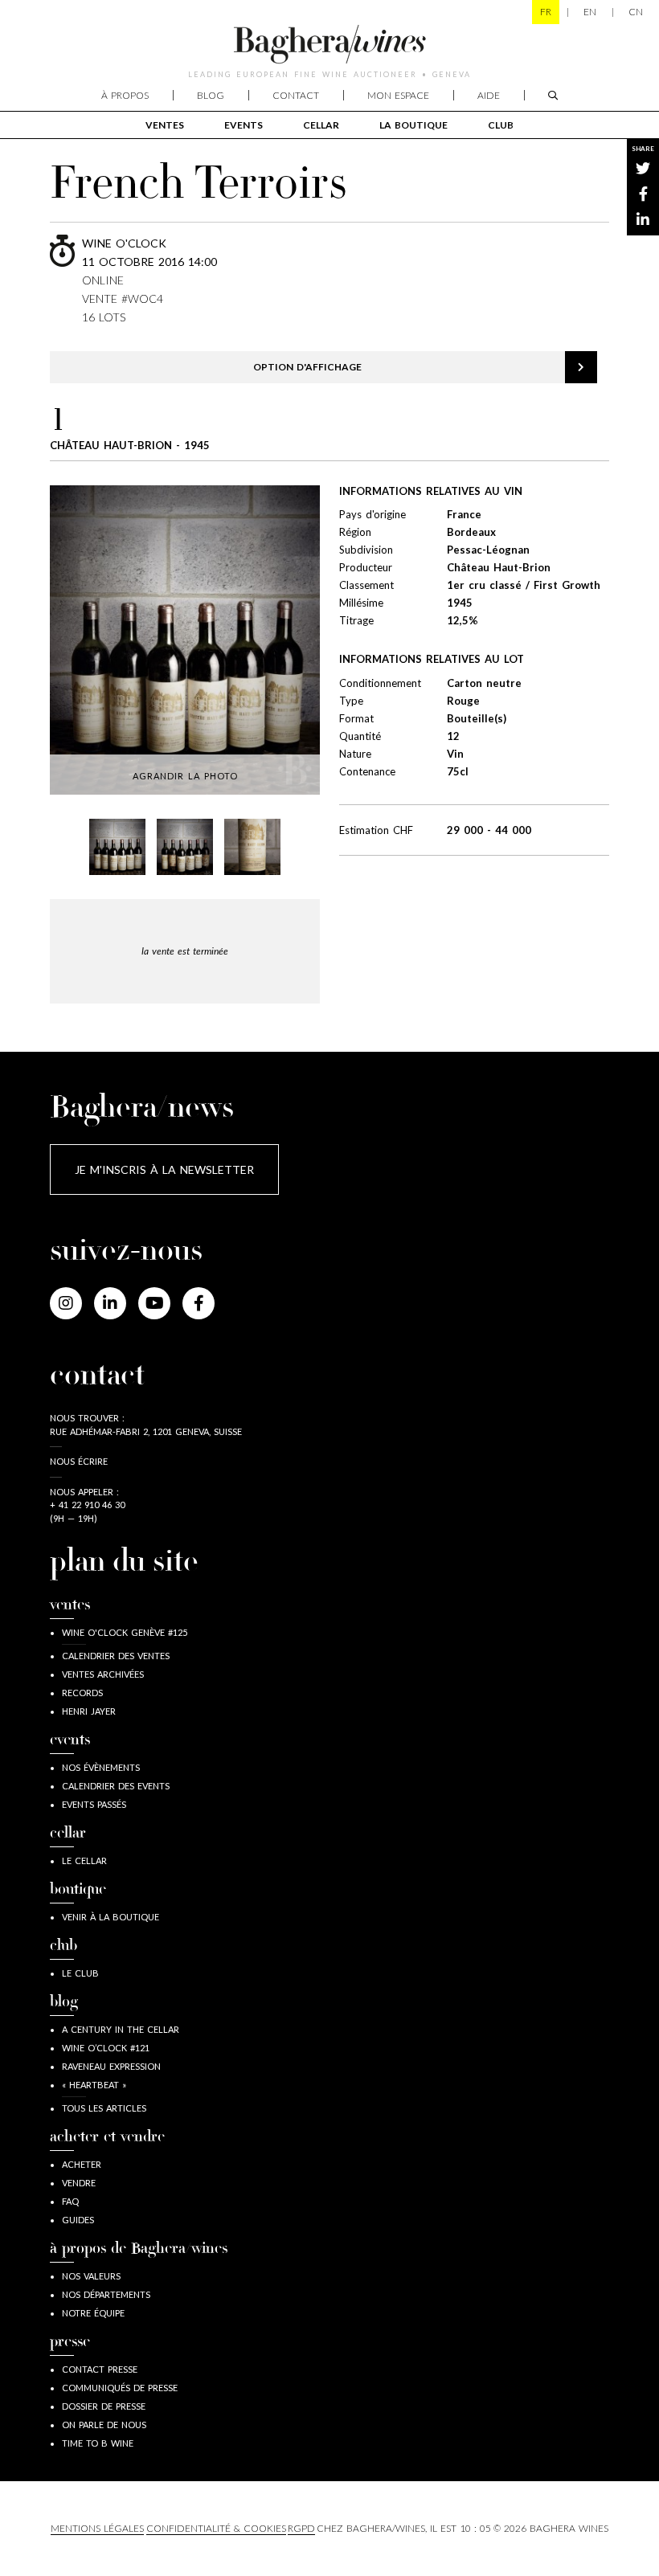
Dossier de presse (104, 2406)
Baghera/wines (329, 44)
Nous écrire (79, 1461)
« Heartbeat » (94, 2085)
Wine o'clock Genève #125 (125, 1632)
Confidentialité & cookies (216, 2528)
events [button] (244, 125)
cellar (321, 125)
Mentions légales (97, 2528)
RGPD (301, 2528)
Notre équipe (93, 2313)
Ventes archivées (103, 1674)
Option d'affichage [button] (307, 367)
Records (82, 1693)
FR (546, 12)
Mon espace (398, 95)
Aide (489, 95)
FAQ (70, 2201)
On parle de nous (104, 2425)
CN (636, 12)
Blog (211, 95)
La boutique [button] (413, 125)
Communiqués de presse (120, 2388)
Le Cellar (84, 1860)
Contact (296, 95)
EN (590, 12)
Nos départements (106, 2294)
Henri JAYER (89, 1711)
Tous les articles (104, 2108)
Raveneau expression (111, 2066)
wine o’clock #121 (106, 2048)
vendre (79, 2183)
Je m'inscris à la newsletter (164, 1169)
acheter (82, 2164)
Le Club (80, 1973)
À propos (125, 95)
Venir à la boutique (111, 1917)
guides (78, 2220)
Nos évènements (101, 1767)
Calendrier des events (116, 1786)
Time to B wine (98, 2443)
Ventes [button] (165, 125)
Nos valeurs (91, 2276)
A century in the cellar (121, 2029)
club (501, 125)
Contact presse (100, 2369)
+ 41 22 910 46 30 (87, 1505)
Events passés (94, 1804)
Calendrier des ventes (116, 1656)
